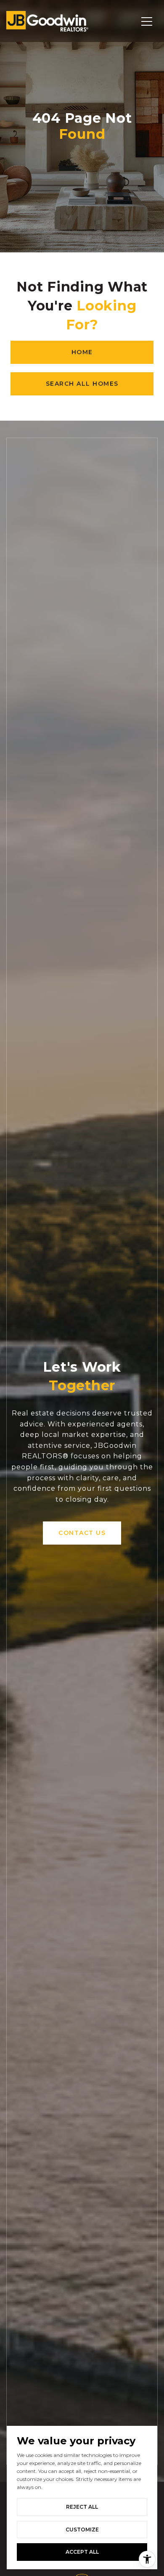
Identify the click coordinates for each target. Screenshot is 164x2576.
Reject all (82, 2507)
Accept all (82, 2552)
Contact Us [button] (82, 1533)
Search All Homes (82, 384)
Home (82, 352)
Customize (82, 2530)
